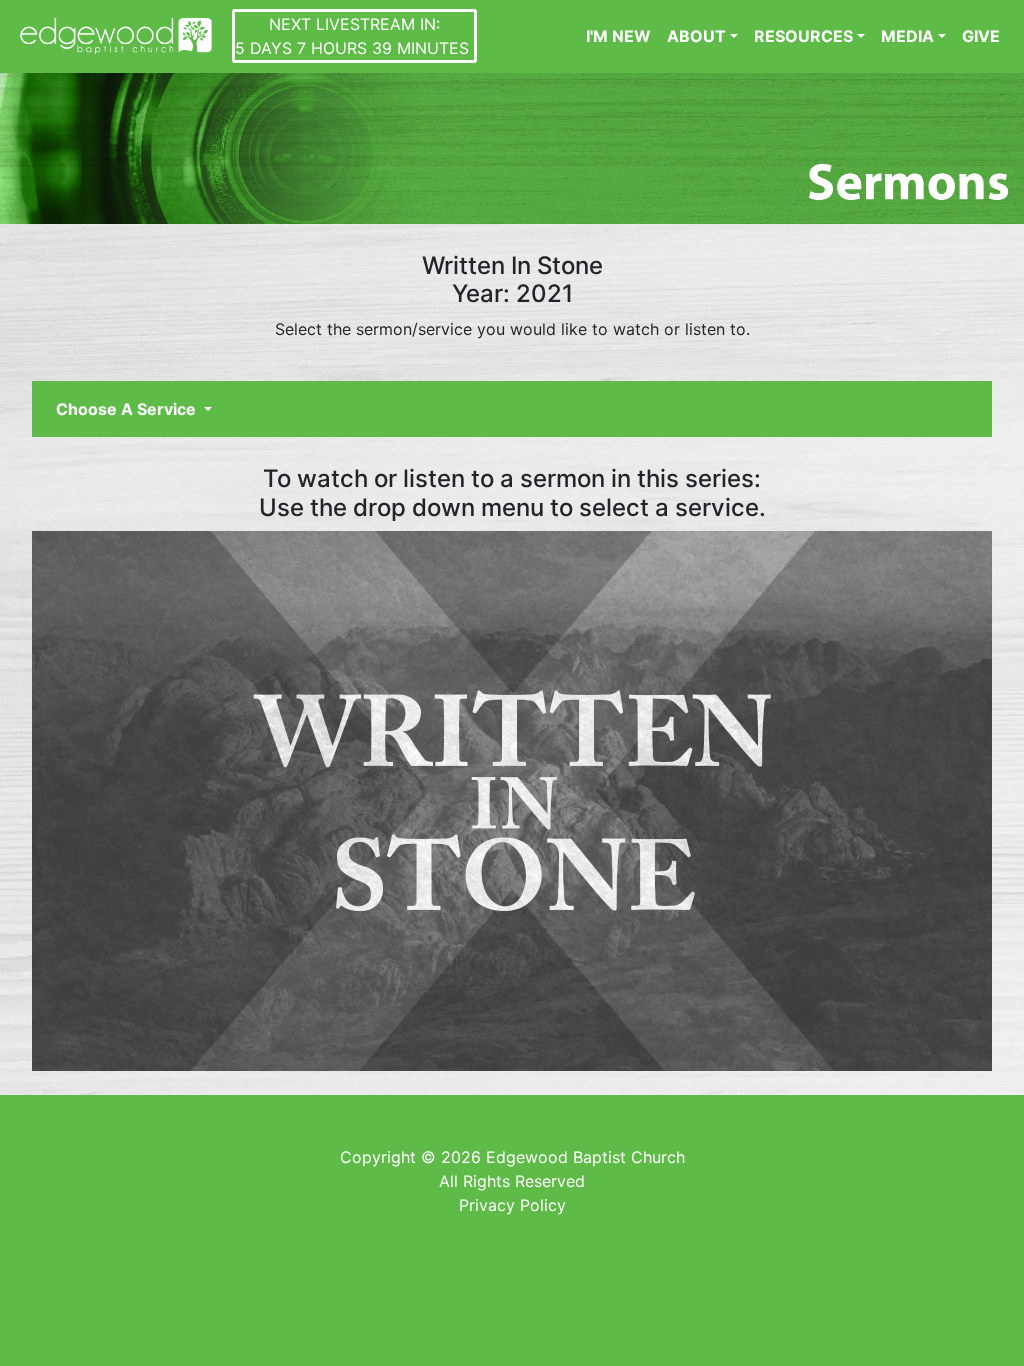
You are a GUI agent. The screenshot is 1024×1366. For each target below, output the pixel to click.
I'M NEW (618, 36)
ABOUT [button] (696, 36)
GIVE (981, 36)
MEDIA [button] (907, 36)
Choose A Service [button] (128, 409)
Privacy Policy (512, 1205)
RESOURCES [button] (803, 36)
